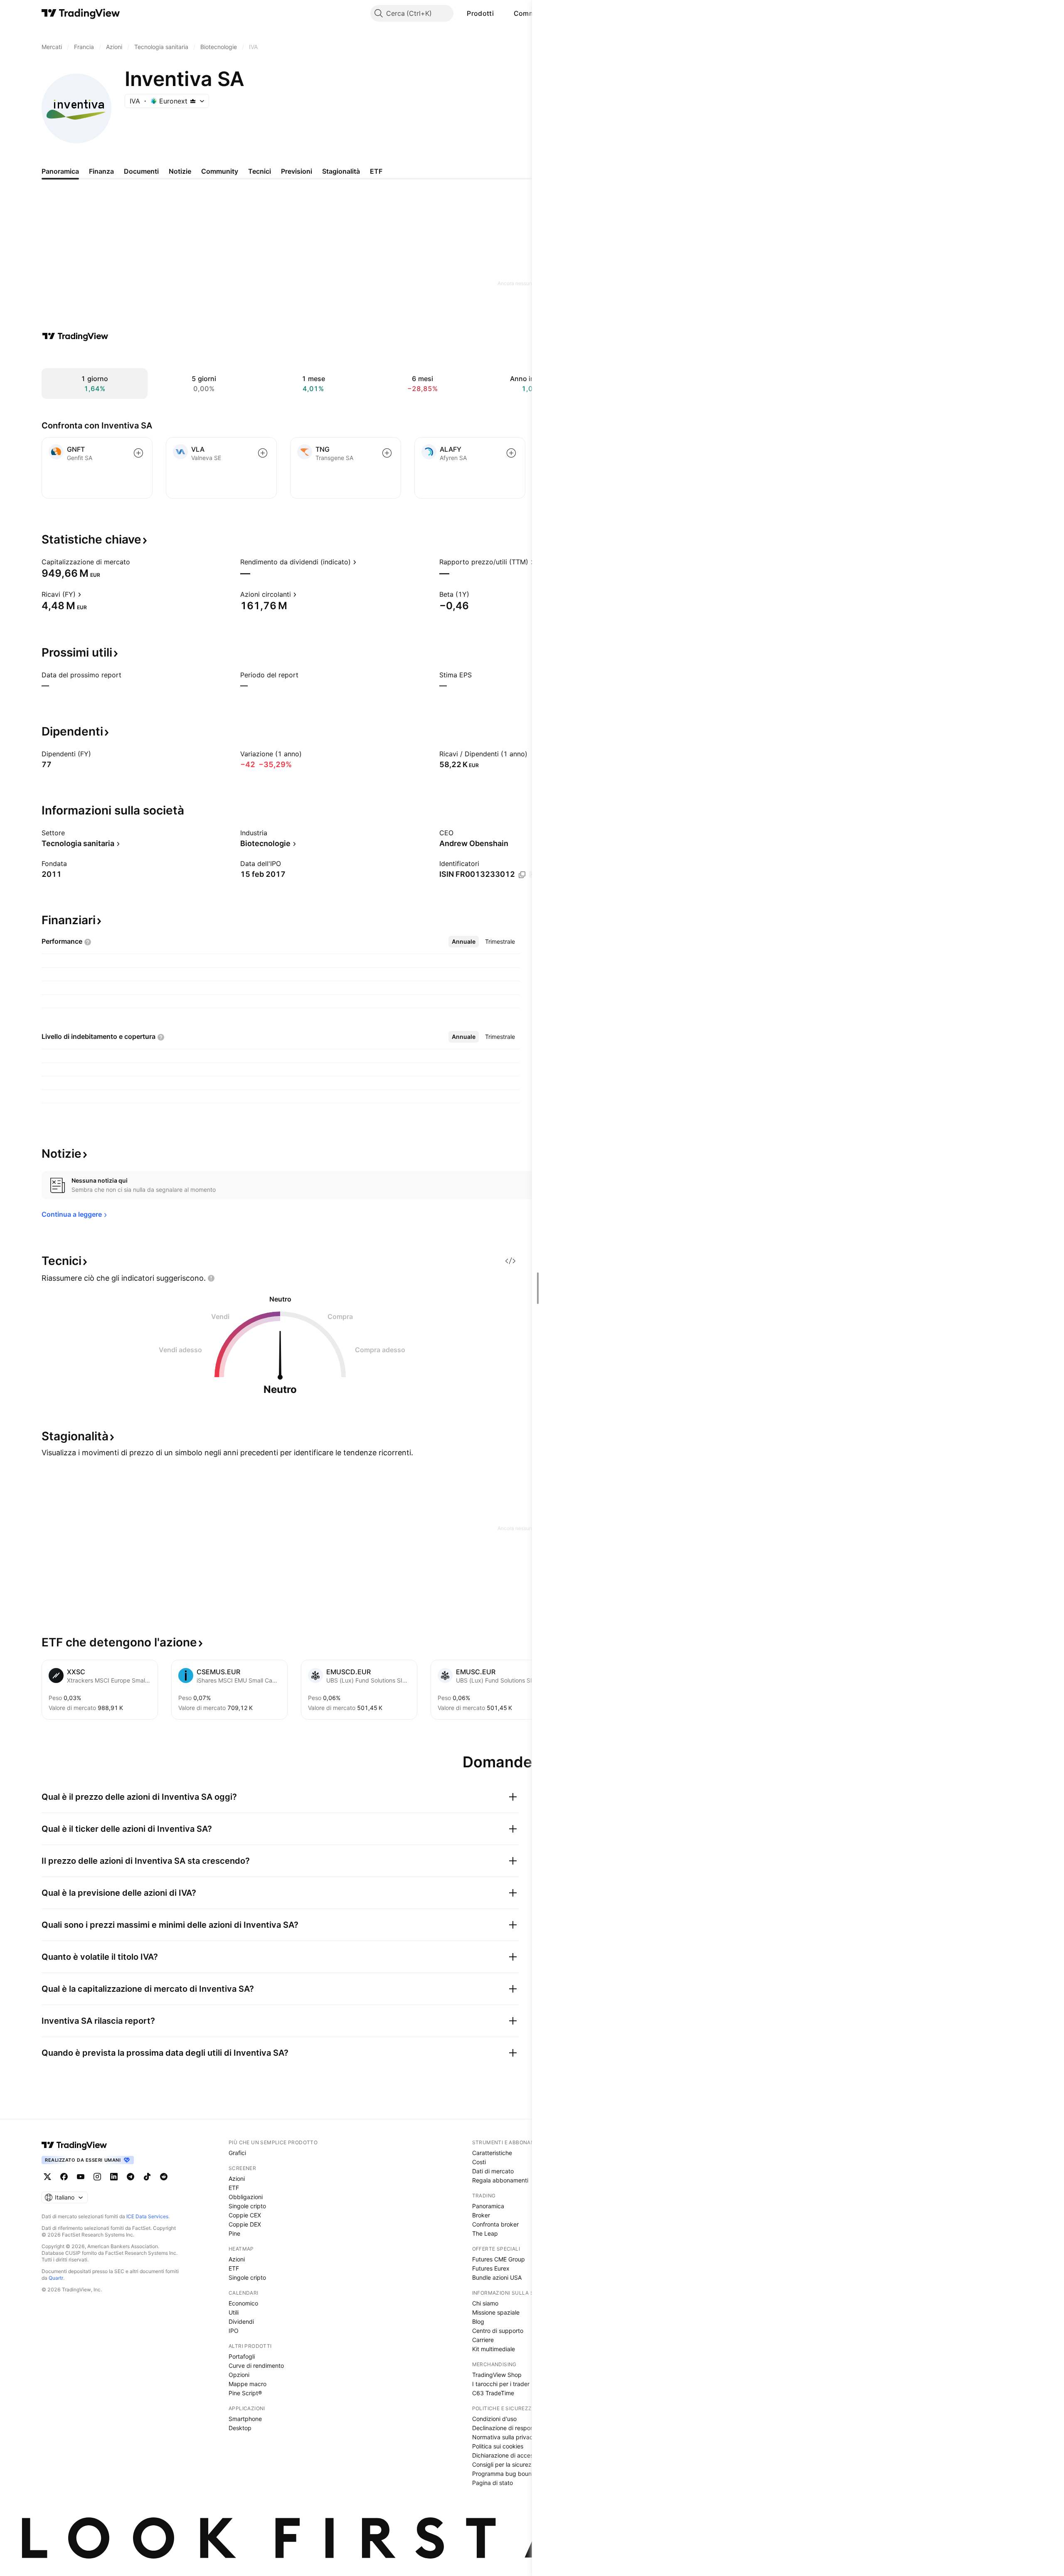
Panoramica (488, 2206)
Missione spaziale (496, 2312)
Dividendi (241, 2321)
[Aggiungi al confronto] (138, 453)
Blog (478, 2321)
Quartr (56, 2278)
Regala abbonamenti (500, 2180)
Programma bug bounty (505, 2474)
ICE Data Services (147, 2216)
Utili (234, 2312)
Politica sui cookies (498, 2446)
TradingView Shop (497, 2375)
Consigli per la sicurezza (505, 2464)
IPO (234, 2331)
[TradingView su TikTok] (147, 2177)
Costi (479, 2162)
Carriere (483, 2340)
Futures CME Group (499, 2259)
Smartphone (245, 2419)
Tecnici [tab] (260, 171)
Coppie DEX (245, 2224)
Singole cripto (247, 2206)
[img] (193, 101)
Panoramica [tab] (60, 171)
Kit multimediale (494, 2349)
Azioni (237, 2179)
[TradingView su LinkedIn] (114, 2177)
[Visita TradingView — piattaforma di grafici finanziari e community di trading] (75, 336)
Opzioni (239, 2375)
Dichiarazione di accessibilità (511, 2455)
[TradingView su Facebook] (64, 2177)
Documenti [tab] (141, 171)
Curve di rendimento (256, 2366)
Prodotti (480, 13)
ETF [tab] (376, 171)
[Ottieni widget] (510, 1261)
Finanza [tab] (101, 171)
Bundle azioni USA (497, 2277)
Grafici (237, 2153)
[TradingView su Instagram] (97, 2177)
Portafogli (242, 2356)
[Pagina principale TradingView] (81, 13)
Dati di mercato (493, 2171)
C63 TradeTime (493, 2393)
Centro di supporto (498, 2331)
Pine (234, 2233)
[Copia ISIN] (522, 875)
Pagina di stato (493, 2483)
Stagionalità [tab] (341, 171)
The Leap (485, 2233)
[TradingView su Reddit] (164, 2177)
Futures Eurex (491, 2268)
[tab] (464, 942)
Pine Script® (245, 2393)
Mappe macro (248, 2384)
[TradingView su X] (47, 2177)
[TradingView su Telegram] (131, 2177)
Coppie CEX (245, 2215)
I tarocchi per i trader (501, 2384)
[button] (500, 13)
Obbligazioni (246, 2197)
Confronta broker (495, 2224)
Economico (243, 2303)
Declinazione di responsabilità (512, 2428)
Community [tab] (220, 171)
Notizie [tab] (180, 171)
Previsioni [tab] (297, 171)
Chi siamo (485, 2303)
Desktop (240, 2428)
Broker (481, 2215)
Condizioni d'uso (494, 2419)
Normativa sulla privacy (504, 2437)
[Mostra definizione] (135, 562)
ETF (234, 2188)
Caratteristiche (492, 2153)
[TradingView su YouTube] (81, 2177)
